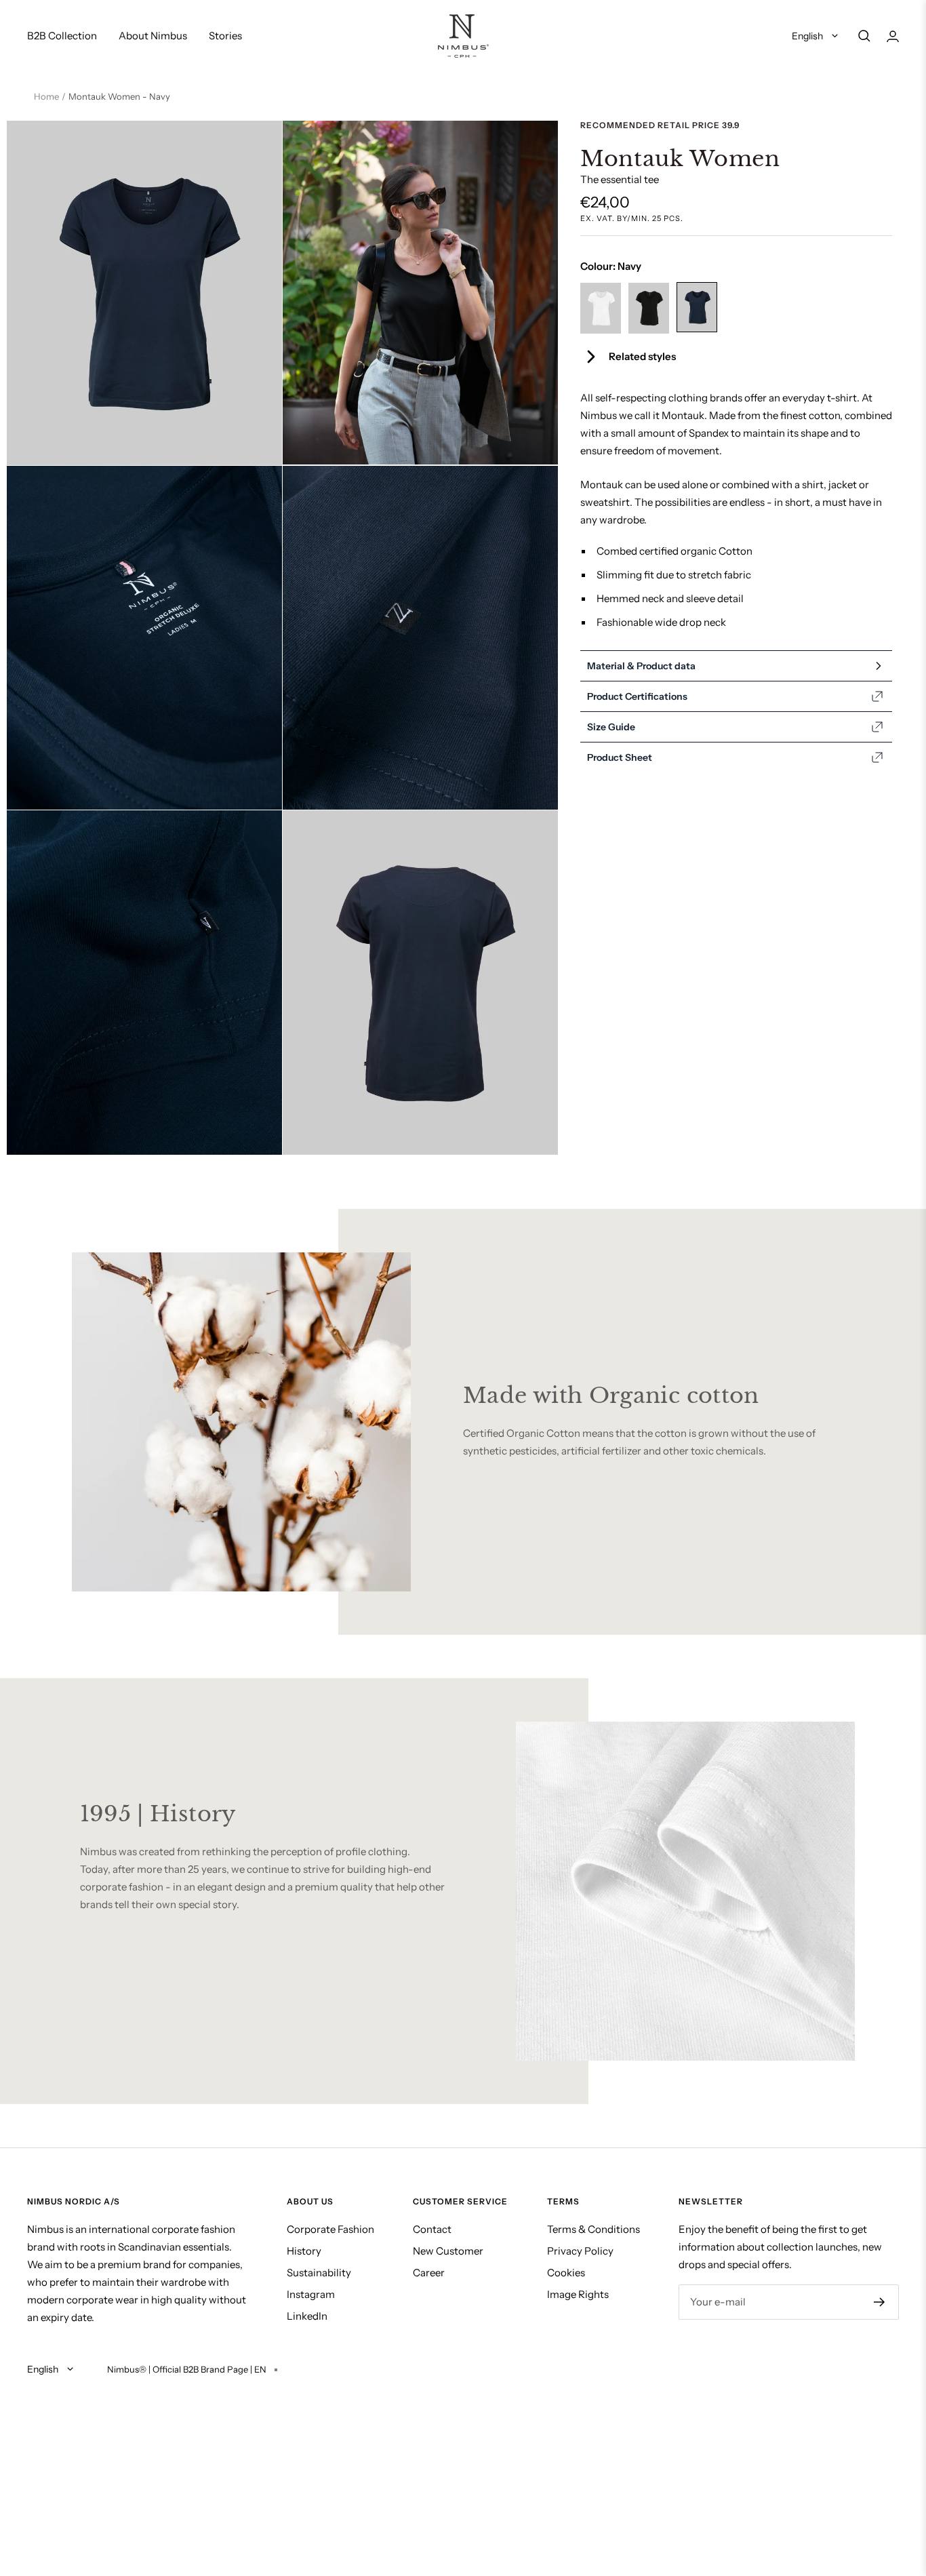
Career (429, 2273)
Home (46, 96)
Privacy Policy (580, 2251)
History (304, 2251)
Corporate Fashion (330, 2229)
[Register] (880, 2302)
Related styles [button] (642, 356)
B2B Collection (62, 36)
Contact (432, 2229)
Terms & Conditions (593, 2229)
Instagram (311, 2294)
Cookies (566, 2273)
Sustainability (319, 2273)
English (808, 36)
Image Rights (578, 2294)
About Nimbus (153, 36)
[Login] (893, 36)
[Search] (864, 36)
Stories (225, 36)
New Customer (448, 2251)
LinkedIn (307, 2316)
